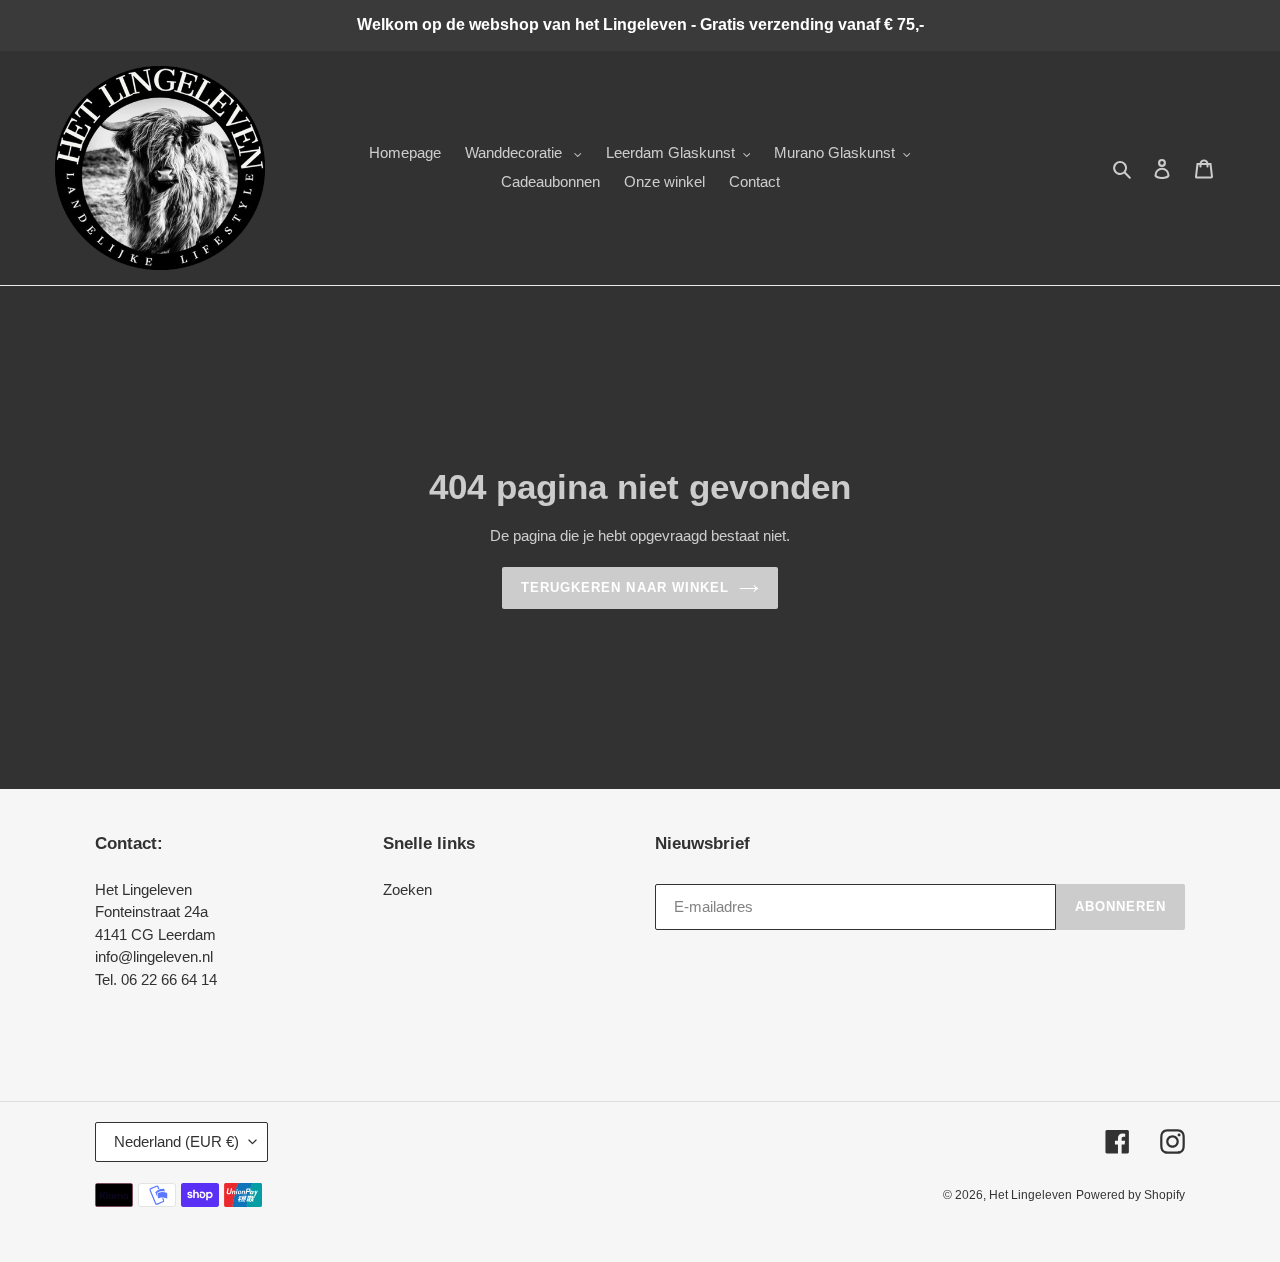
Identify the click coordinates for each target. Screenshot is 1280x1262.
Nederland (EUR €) (176, 1141)
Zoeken (407, 889)
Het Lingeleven (1030, 1195)
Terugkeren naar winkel (625, 587)
